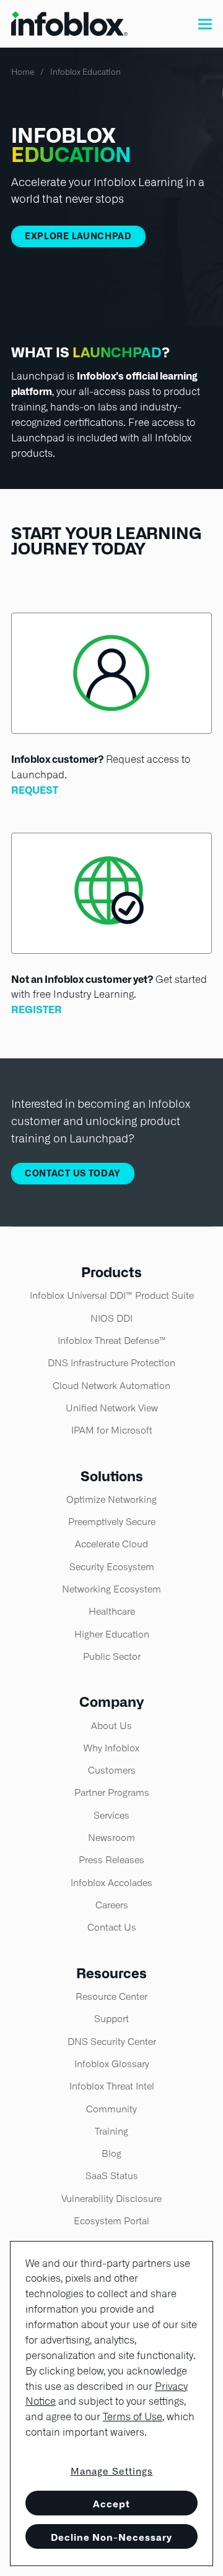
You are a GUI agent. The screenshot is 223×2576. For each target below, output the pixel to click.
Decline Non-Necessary (111, 2537)
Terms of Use (133, 2417)
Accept (111, 2504)
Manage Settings (112, 2472)
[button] (205, 24)
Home (23, 72)
